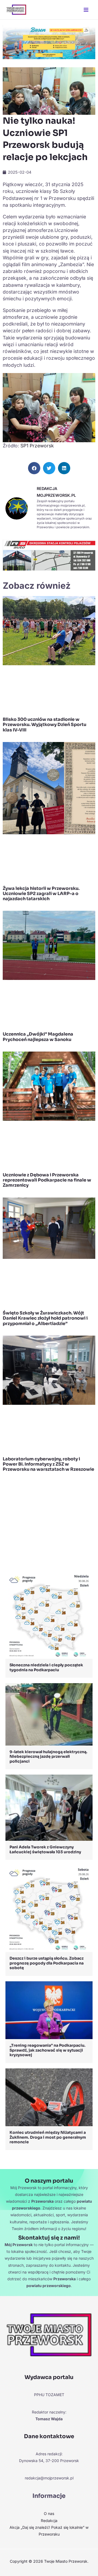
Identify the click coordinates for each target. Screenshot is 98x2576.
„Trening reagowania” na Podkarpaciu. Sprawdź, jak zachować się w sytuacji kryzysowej (48, 2050)
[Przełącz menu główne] (86, 10)
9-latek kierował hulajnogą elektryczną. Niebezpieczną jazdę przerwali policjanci (48, 1757)
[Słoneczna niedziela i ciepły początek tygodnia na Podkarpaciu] (49, 1615)
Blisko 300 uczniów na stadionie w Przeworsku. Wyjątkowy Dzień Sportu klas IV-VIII (45, 725)
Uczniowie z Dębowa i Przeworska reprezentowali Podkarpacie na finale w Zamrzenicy (47, 1180)
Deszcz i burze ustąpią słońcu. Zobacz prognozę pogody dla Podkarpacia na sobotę (47, 1963)
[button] (34, 468)
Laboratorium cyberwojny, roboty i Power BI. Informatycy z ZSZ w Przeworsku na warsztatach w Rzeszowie (48, 1464)
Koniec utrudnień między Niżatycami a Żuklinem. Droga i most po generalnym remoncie (48, 2137)
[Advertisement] (49, 1523)
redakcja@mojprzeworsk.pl (49, 2478)
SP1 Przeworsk (37, 446)
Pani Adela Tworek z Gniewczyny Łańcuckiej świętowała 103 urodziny (45, 1849)
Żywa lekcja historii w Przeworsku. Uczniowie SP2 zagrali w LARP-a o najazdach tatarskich (41, 894)
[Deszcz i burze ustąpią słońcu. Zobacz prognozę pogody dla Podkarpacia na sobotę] (49, 1908)
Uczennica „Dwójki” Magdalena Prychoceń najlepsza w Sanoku (38, 1037)
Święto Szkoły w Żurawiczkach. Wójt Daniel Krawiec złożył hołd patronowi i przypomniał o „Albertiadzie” (45, 1318)
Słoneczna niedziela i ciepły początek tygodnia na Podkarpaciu (46, 1667)
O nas (49, 2513)
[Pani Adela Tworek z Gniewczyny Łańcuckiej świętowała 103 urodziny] (49, 1807)
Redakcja (49, 2521)
